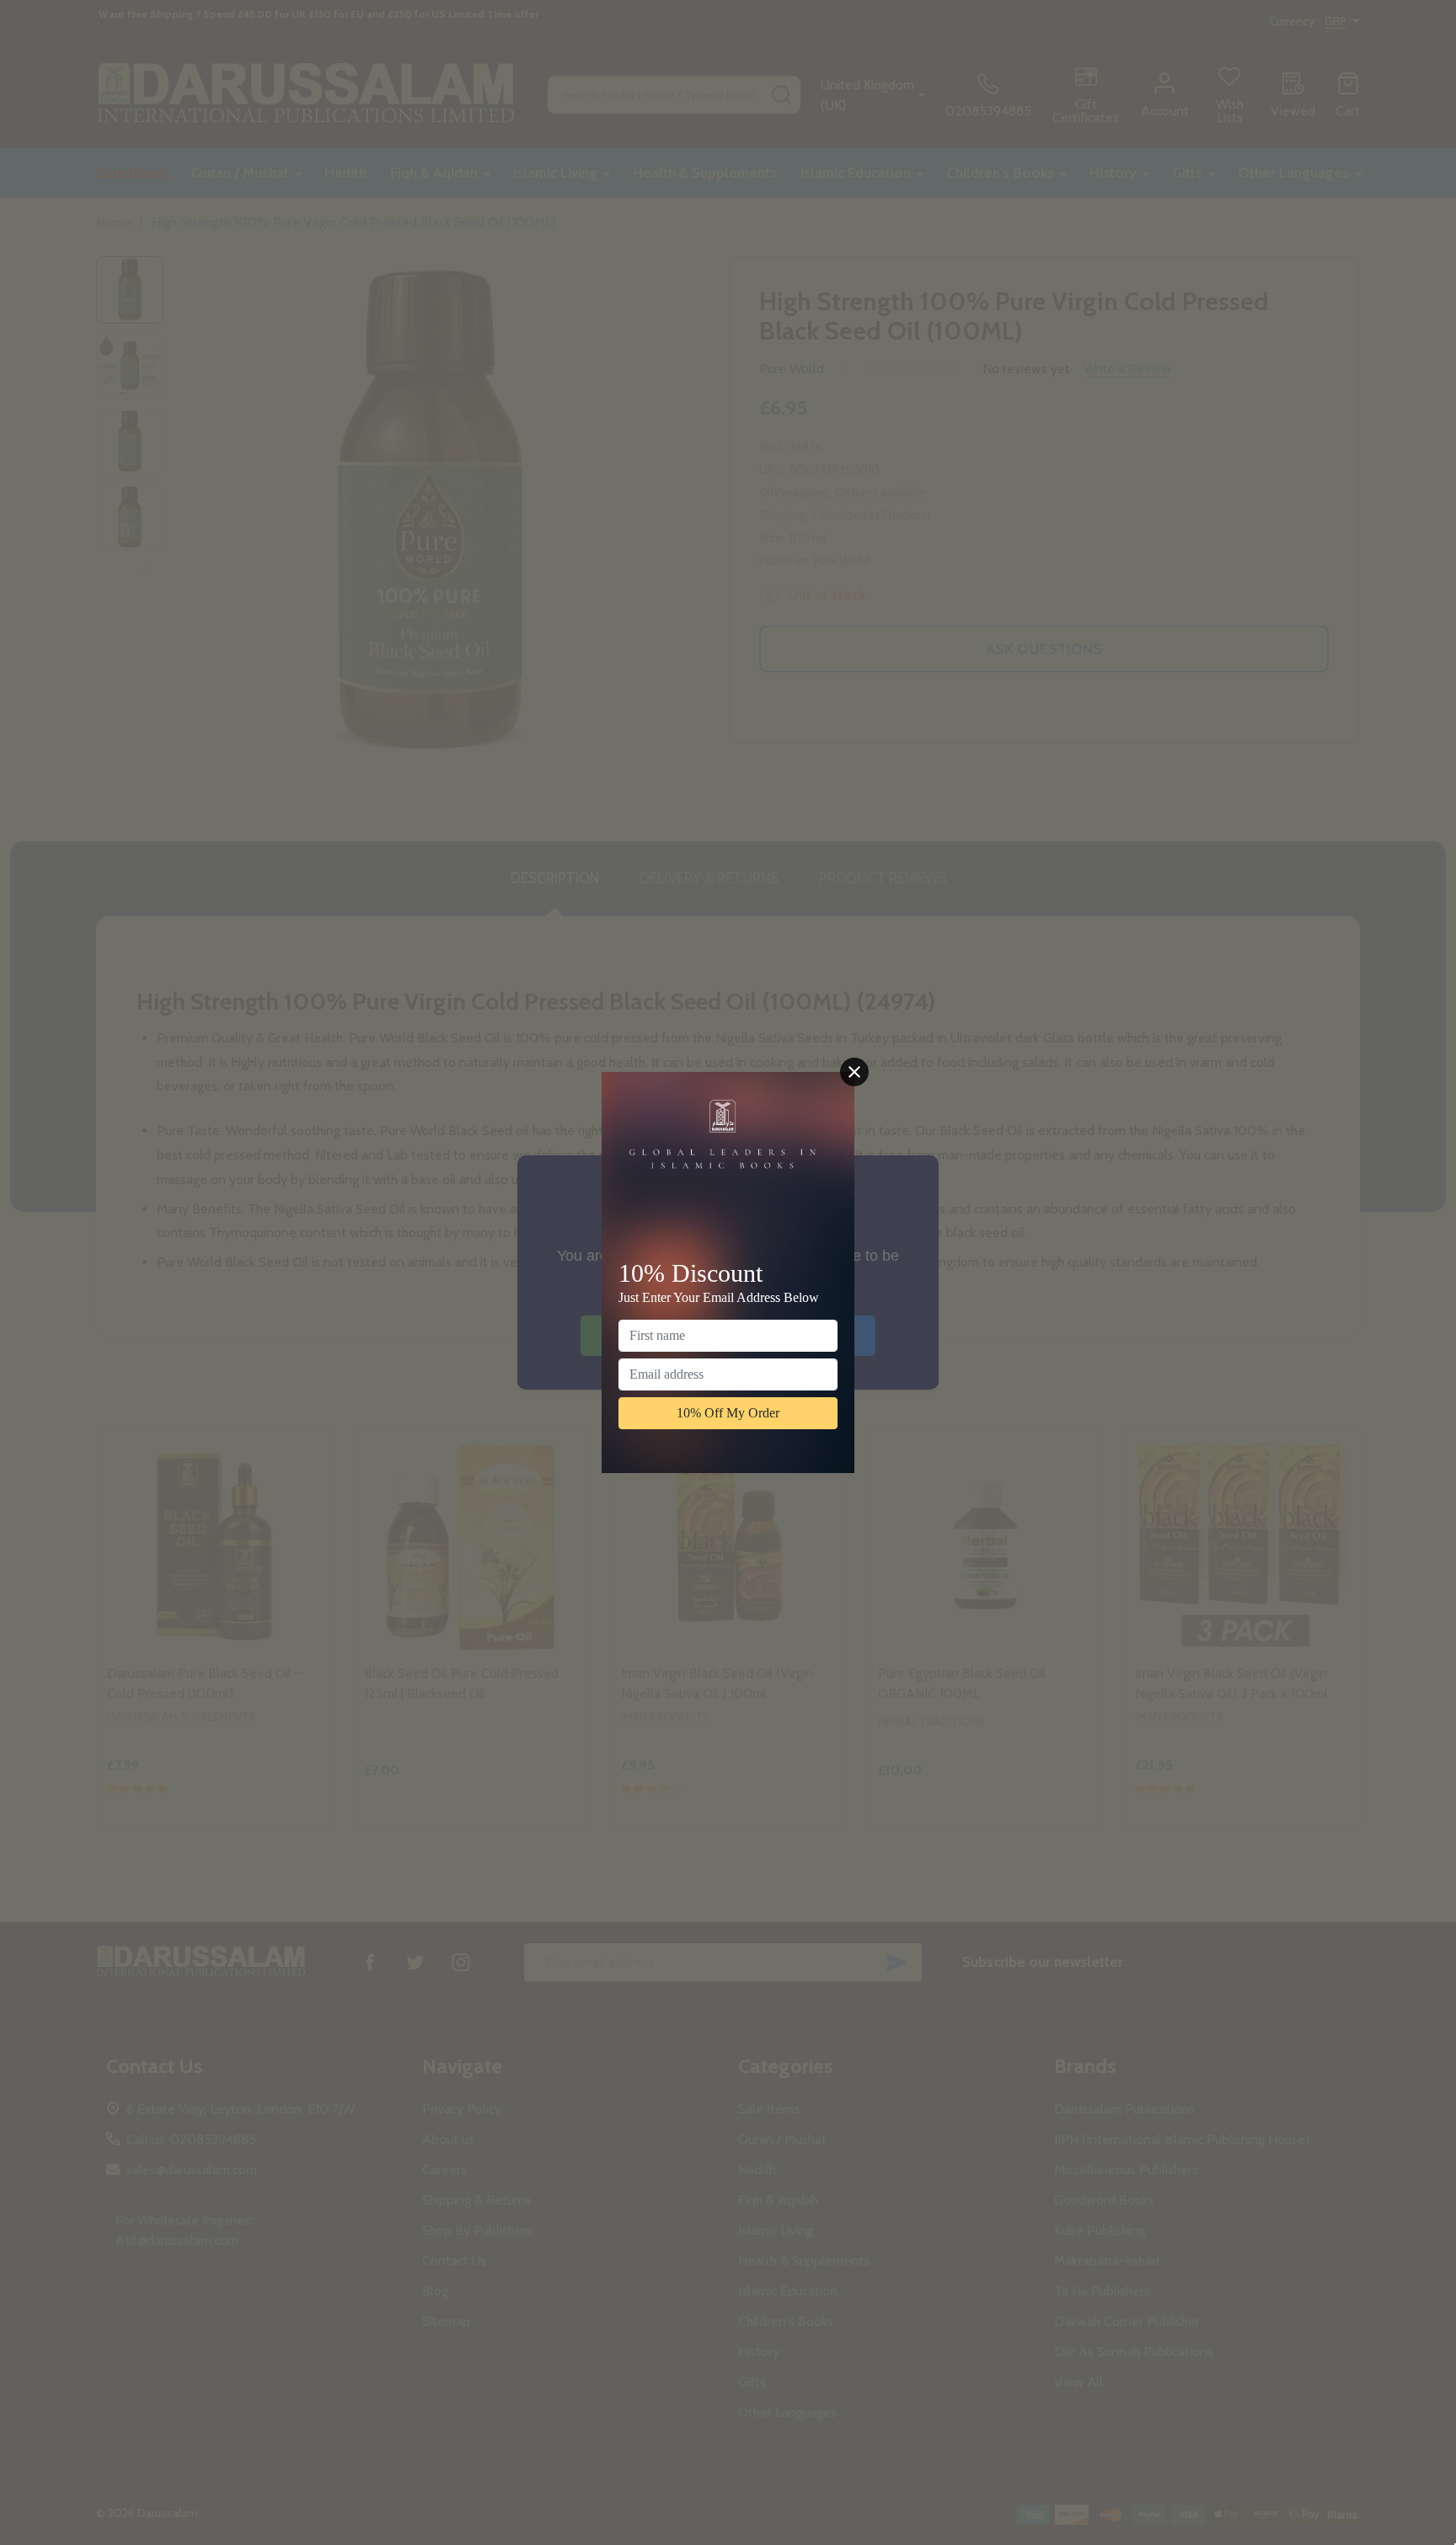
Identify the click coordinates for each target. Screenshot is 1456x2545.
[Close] (854, 1072)
